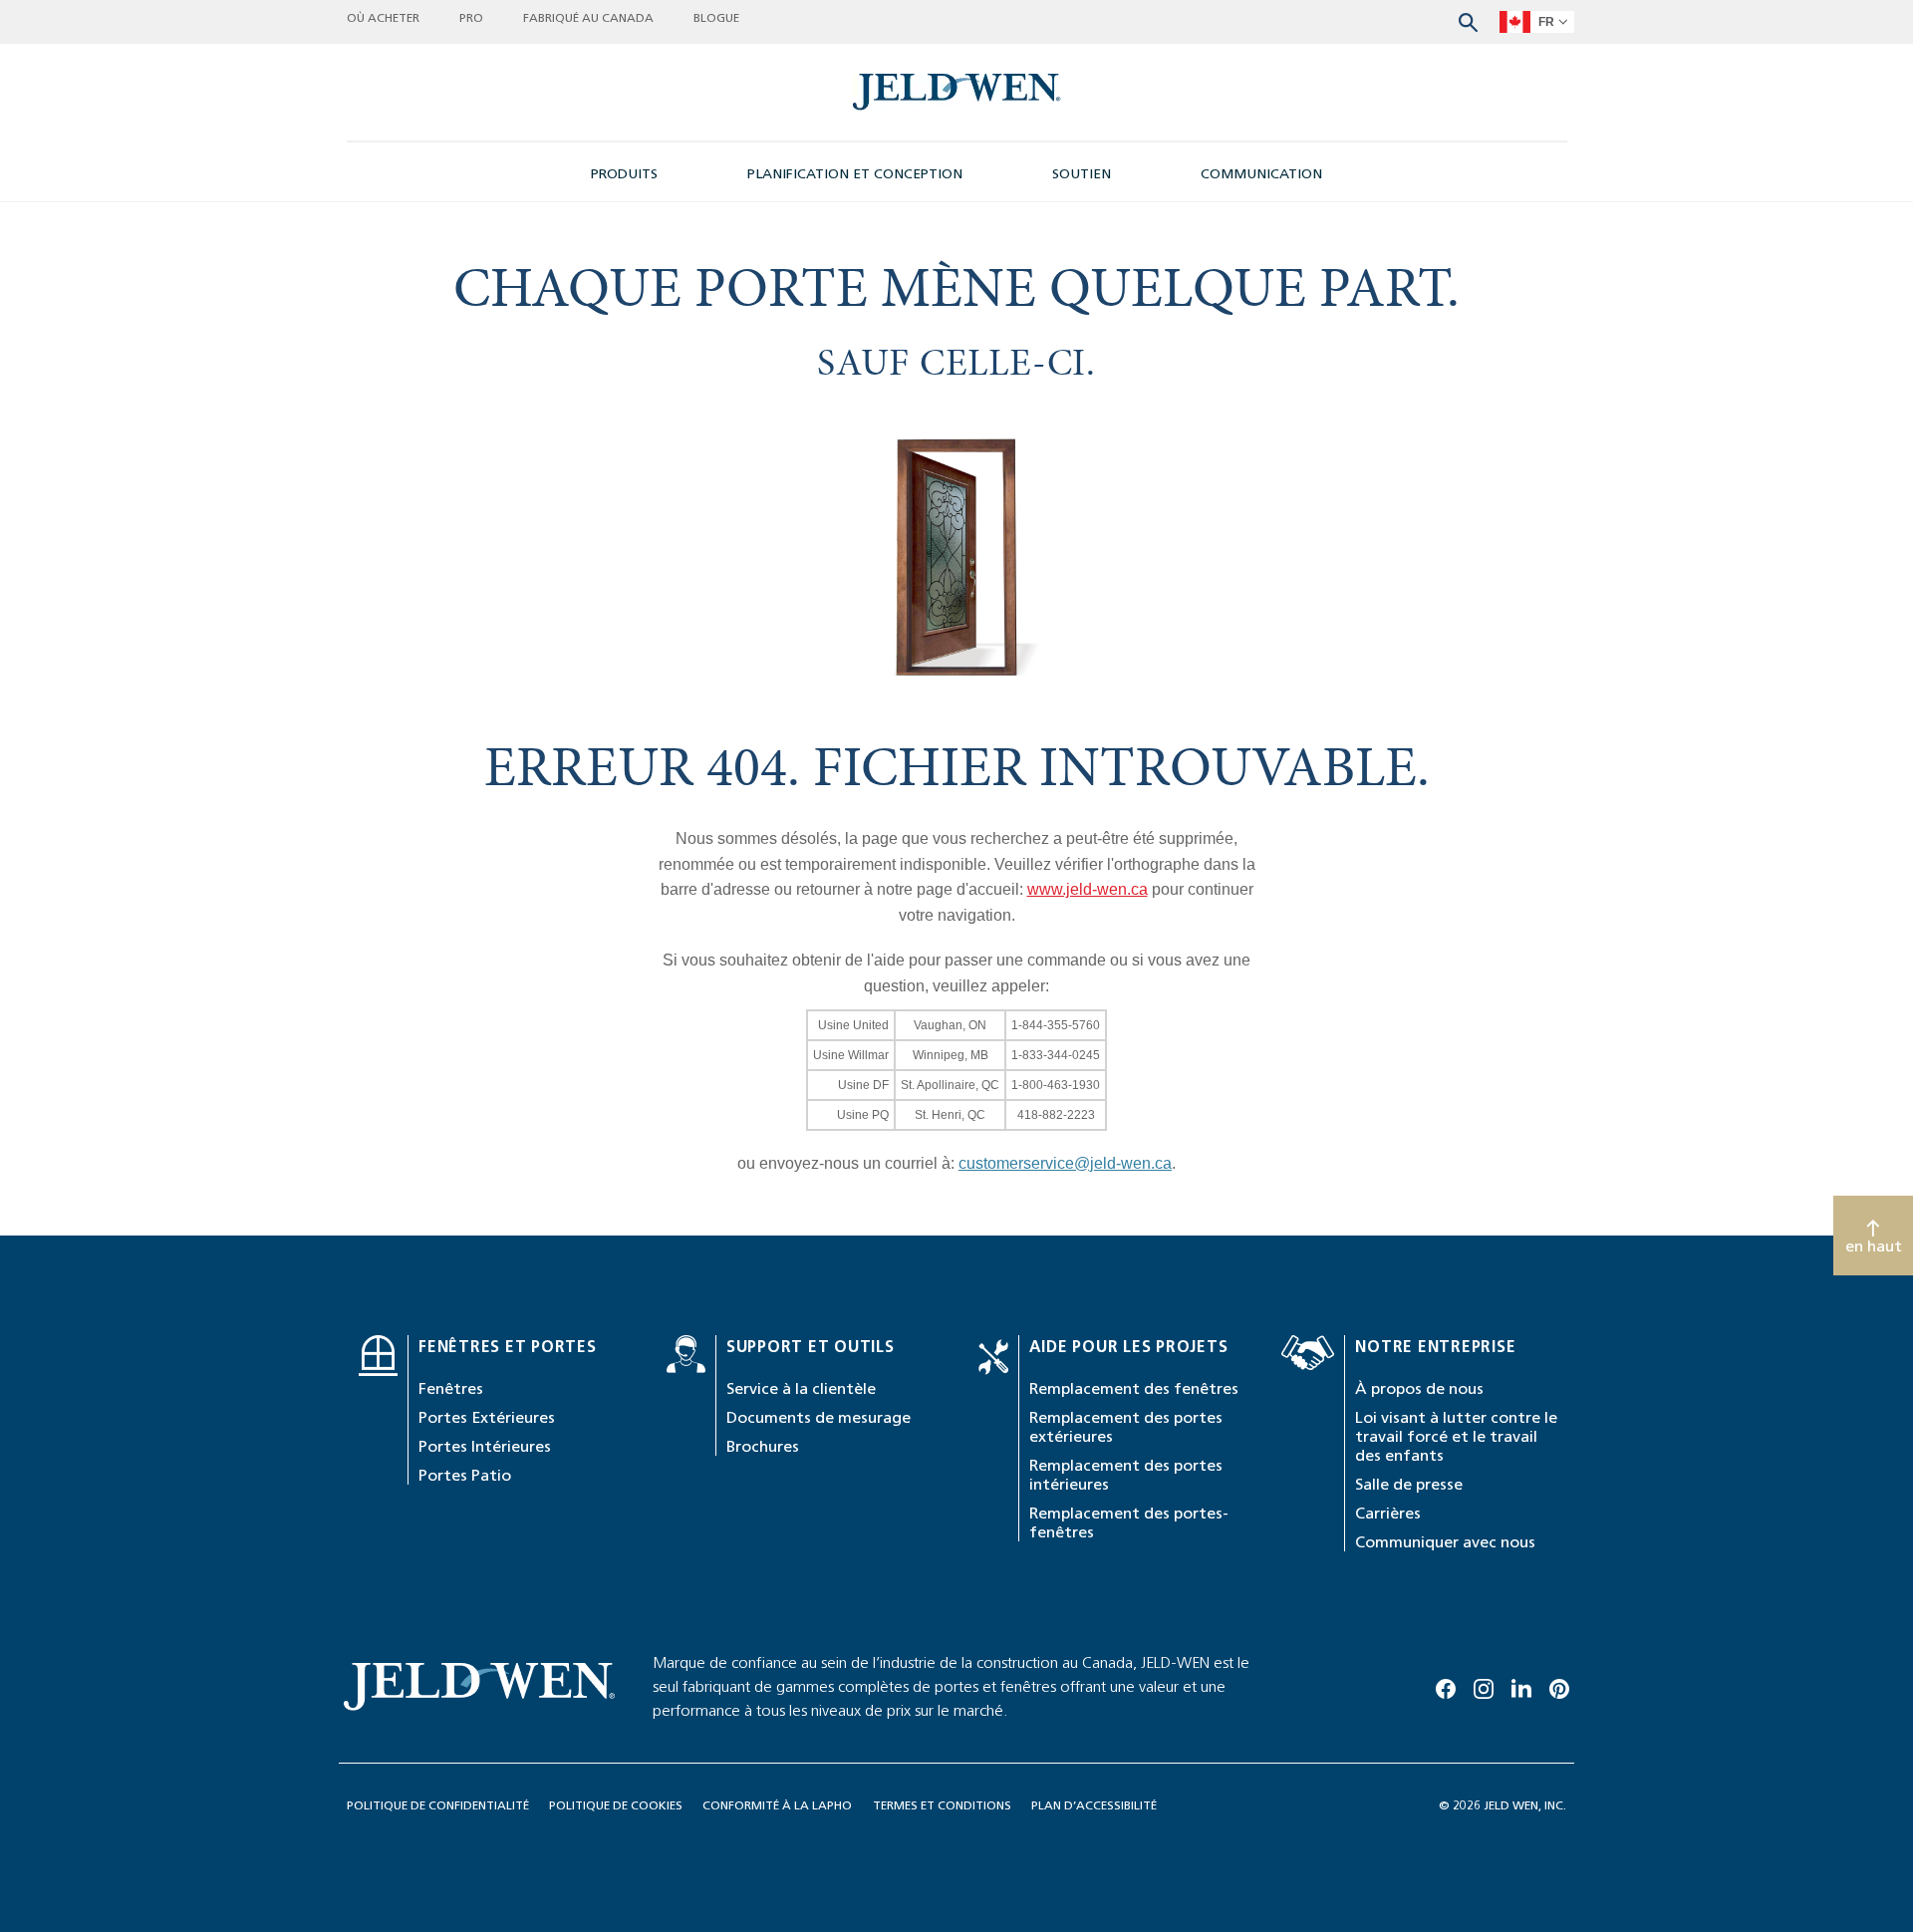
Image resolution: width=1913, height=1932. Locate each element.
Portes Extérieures (487, 1417)
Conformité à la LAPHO (777, 1805)
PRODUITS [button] (624, 174)
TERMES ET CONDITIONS (942, 1805)
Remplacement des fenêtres (1134, 1388)
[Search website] (1468, 20)
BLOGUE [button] (716, 17)
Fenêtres (451, 1388)
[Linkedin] (1521, 1686)
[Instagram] (1484, 1686)
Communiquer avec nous (1445, 1542)
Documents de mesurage (819, 1417)
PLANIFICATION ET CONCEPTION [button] (855, 174)
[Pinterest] (1559, 1686)
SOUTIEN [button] (1082, 174)
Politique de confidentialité (438, 1805)
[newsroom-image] (957, 92)
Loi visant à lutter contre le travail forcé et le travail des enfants (1456, 1436)
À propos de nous (1419, 1388)
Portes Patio (465, 1475)
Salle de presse (1409, 1484)
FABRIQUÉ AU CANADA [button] (588, 17)
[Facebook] (1446, 1686)
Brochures (763, 1446)
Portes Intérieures (485, 1446)
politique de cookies (616, 1805)
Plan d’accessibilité (1094, 1805)
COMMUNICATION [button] (1261, 174)
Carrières (1388, 1513)
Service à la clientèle (801, 1388)
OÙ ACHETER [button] (383, 17)
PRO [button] (471, 17)
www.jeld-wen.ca (1088, 889)
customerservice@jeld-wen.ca (1065, 1163)
